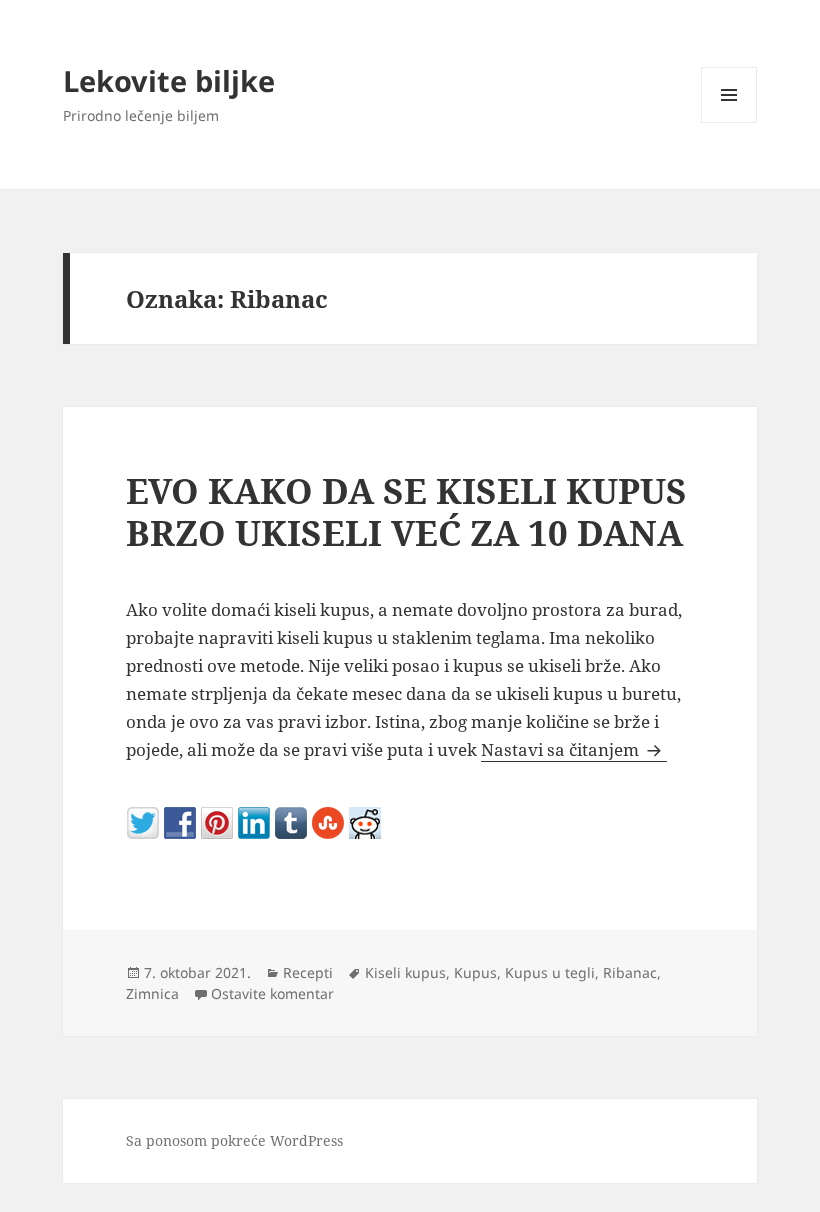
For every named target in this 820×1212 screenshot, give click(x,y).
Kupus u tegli (550, 972)
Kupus (475, 972)
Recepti (308, 972)
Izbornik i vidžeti (729, 122)
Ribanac (630, 972)
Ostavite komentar (272, 993)
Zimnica (152, 993)
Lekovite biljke (169, 80)
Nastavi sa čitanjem (574, 749)
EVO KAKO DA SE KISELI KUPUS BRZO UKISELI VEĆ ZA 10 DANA (406, 511)
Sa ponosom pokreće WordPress (234, 1140)
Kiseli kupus (405, 972)
